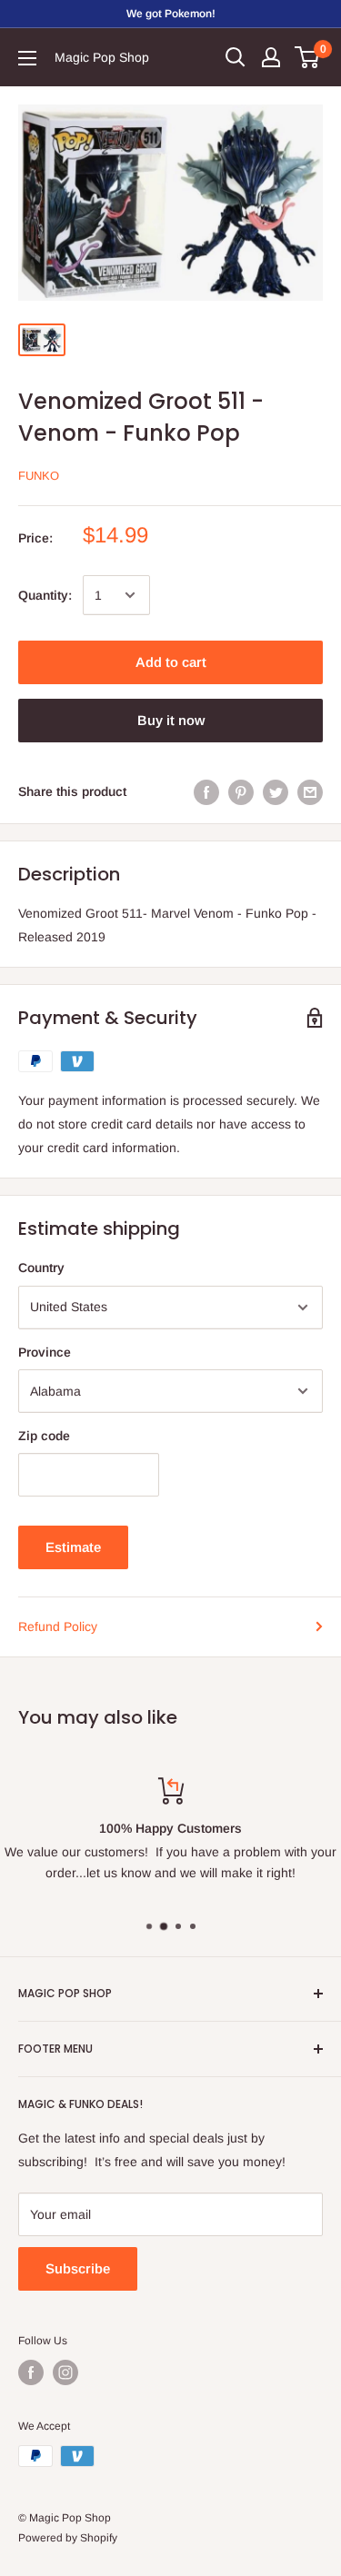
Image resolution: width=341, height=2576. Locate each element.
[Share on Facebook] (206, 791)
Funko (39, 476)
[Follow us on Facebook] (31, 2372)
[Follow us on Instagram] (65, 2372)
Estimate (73, 1547)
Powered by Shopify (68, 2538)
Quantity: (45, 595)
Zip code (44, 1436)
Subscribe (78, 2268)
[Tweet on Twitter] (276, 791)
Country (41, 1268)
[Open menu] (27, 58)
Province (45, 1352)
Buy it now (171, 720)
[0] (308, 57)
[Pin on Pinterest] (241, 791)
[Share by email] (310, 791)
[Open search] (236, 57)
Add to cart (171, 662)
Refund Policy (58, 1626)
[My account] (271, 57)
